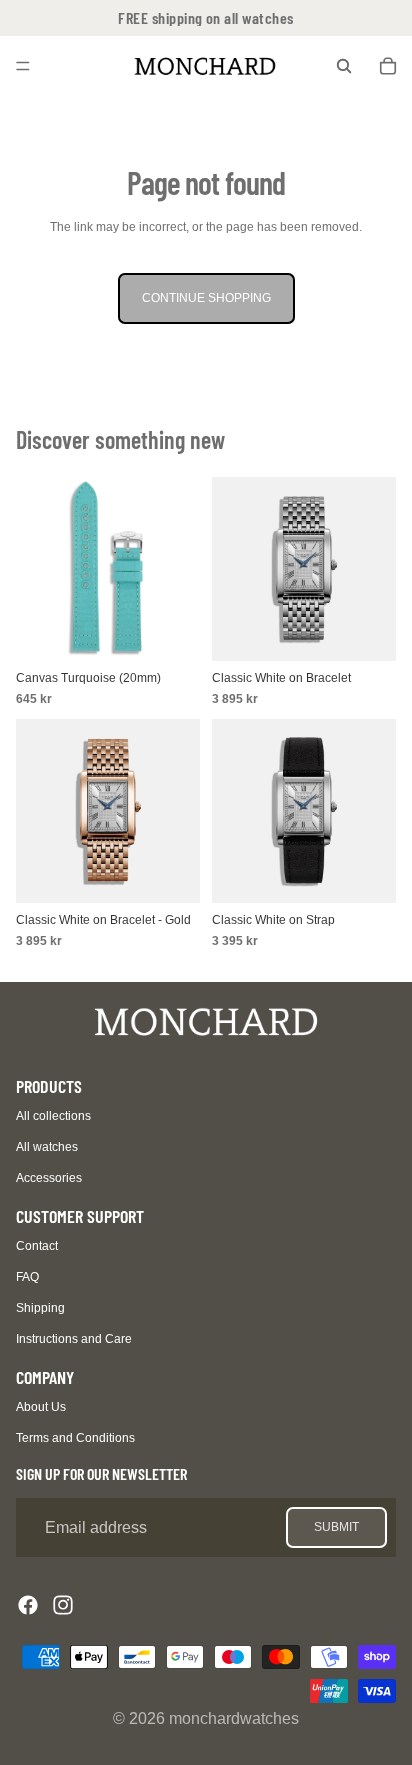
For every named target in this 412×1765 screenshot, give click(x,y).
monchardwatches (234, 1718)
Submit (336, 1527)
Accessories (49, 1178)
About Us (41, 1407)
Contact (37, 1246)
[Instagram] (63, 1605)
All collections (53, 1116)
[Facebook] (28, 1605)
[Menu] (23, 66)
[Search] (344, 66)
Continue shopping (206, 298)
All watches (47, 1147)
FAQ (27, 1277)
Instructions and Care (74, 1339)
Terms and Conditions (75, 1438)
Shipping (40, 1308)
